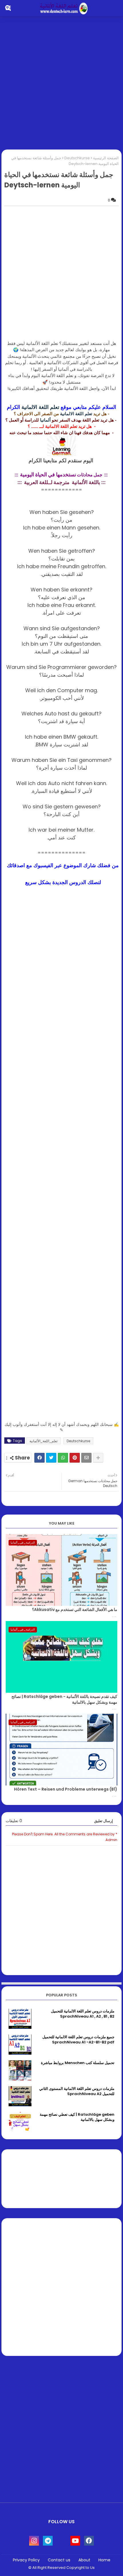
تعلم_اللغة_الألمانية (43, 1441)
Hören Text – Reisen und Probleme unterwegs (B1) (66, 1789)
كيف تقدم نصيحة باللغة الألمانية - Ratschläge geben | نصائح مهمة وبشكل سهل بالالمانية (64, 1699)
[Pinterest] (75, 1458)
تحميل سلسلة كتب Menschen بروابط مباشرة (78, 2063)
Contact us (59, 2560)
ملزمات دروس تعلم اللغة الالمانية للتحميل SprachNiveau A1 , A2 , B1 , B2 (83, 2014)
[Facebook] (39, 1458)
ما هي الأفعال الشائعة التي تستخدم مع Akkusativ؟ (75, 1610)
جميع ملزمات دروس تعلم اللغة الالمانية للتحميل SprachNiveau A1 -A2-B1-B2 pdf (78, 2040)
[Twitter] (51, 1458)
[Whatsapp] (63, 1458)
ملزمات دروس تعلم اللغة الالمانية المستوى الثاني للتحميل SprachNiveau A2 (77, 2091)
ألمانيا (46, 420)
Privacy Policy (26, 2560)
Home (104, 2560)
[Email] (86, 1458)
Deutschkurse (77, 158)
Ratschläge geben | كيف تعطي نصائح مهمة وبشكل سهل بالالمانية (77, 2117)
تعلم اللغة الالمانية (41, 407)
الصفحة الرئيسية (106, 158)
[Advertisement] (61, 84)
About (84, 2560)
